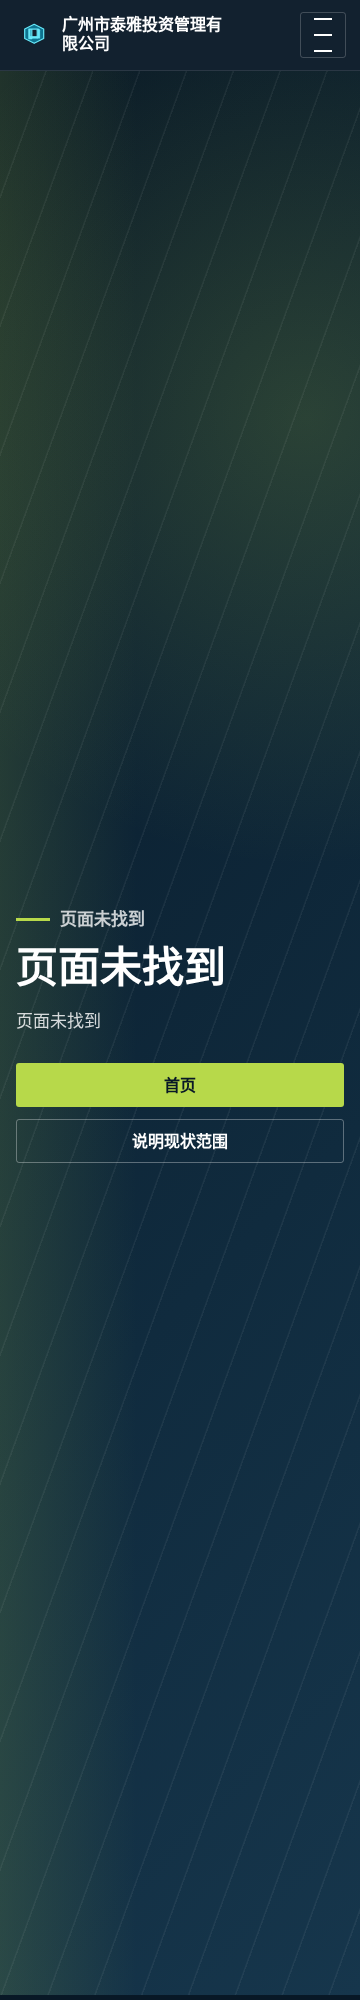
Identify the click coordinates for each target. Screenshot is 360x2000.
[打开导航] (323, 35)
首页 (180, 1085)
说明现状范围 (180, 1141)
